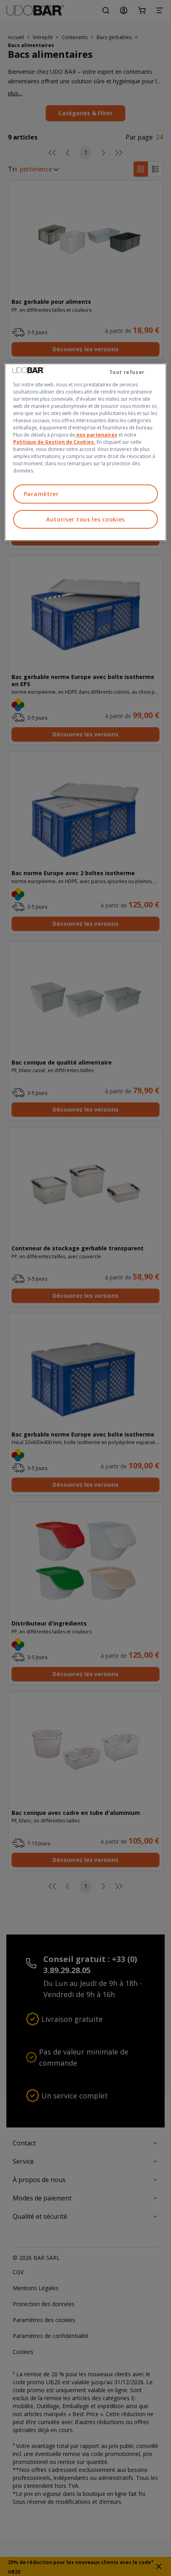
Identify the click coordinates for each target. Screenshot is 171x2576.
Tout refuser (127, 372)
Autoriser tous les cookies (85, 519)
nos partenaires (96, 435)
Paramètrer (41, 494)
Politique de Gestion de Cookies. (54, 442)
